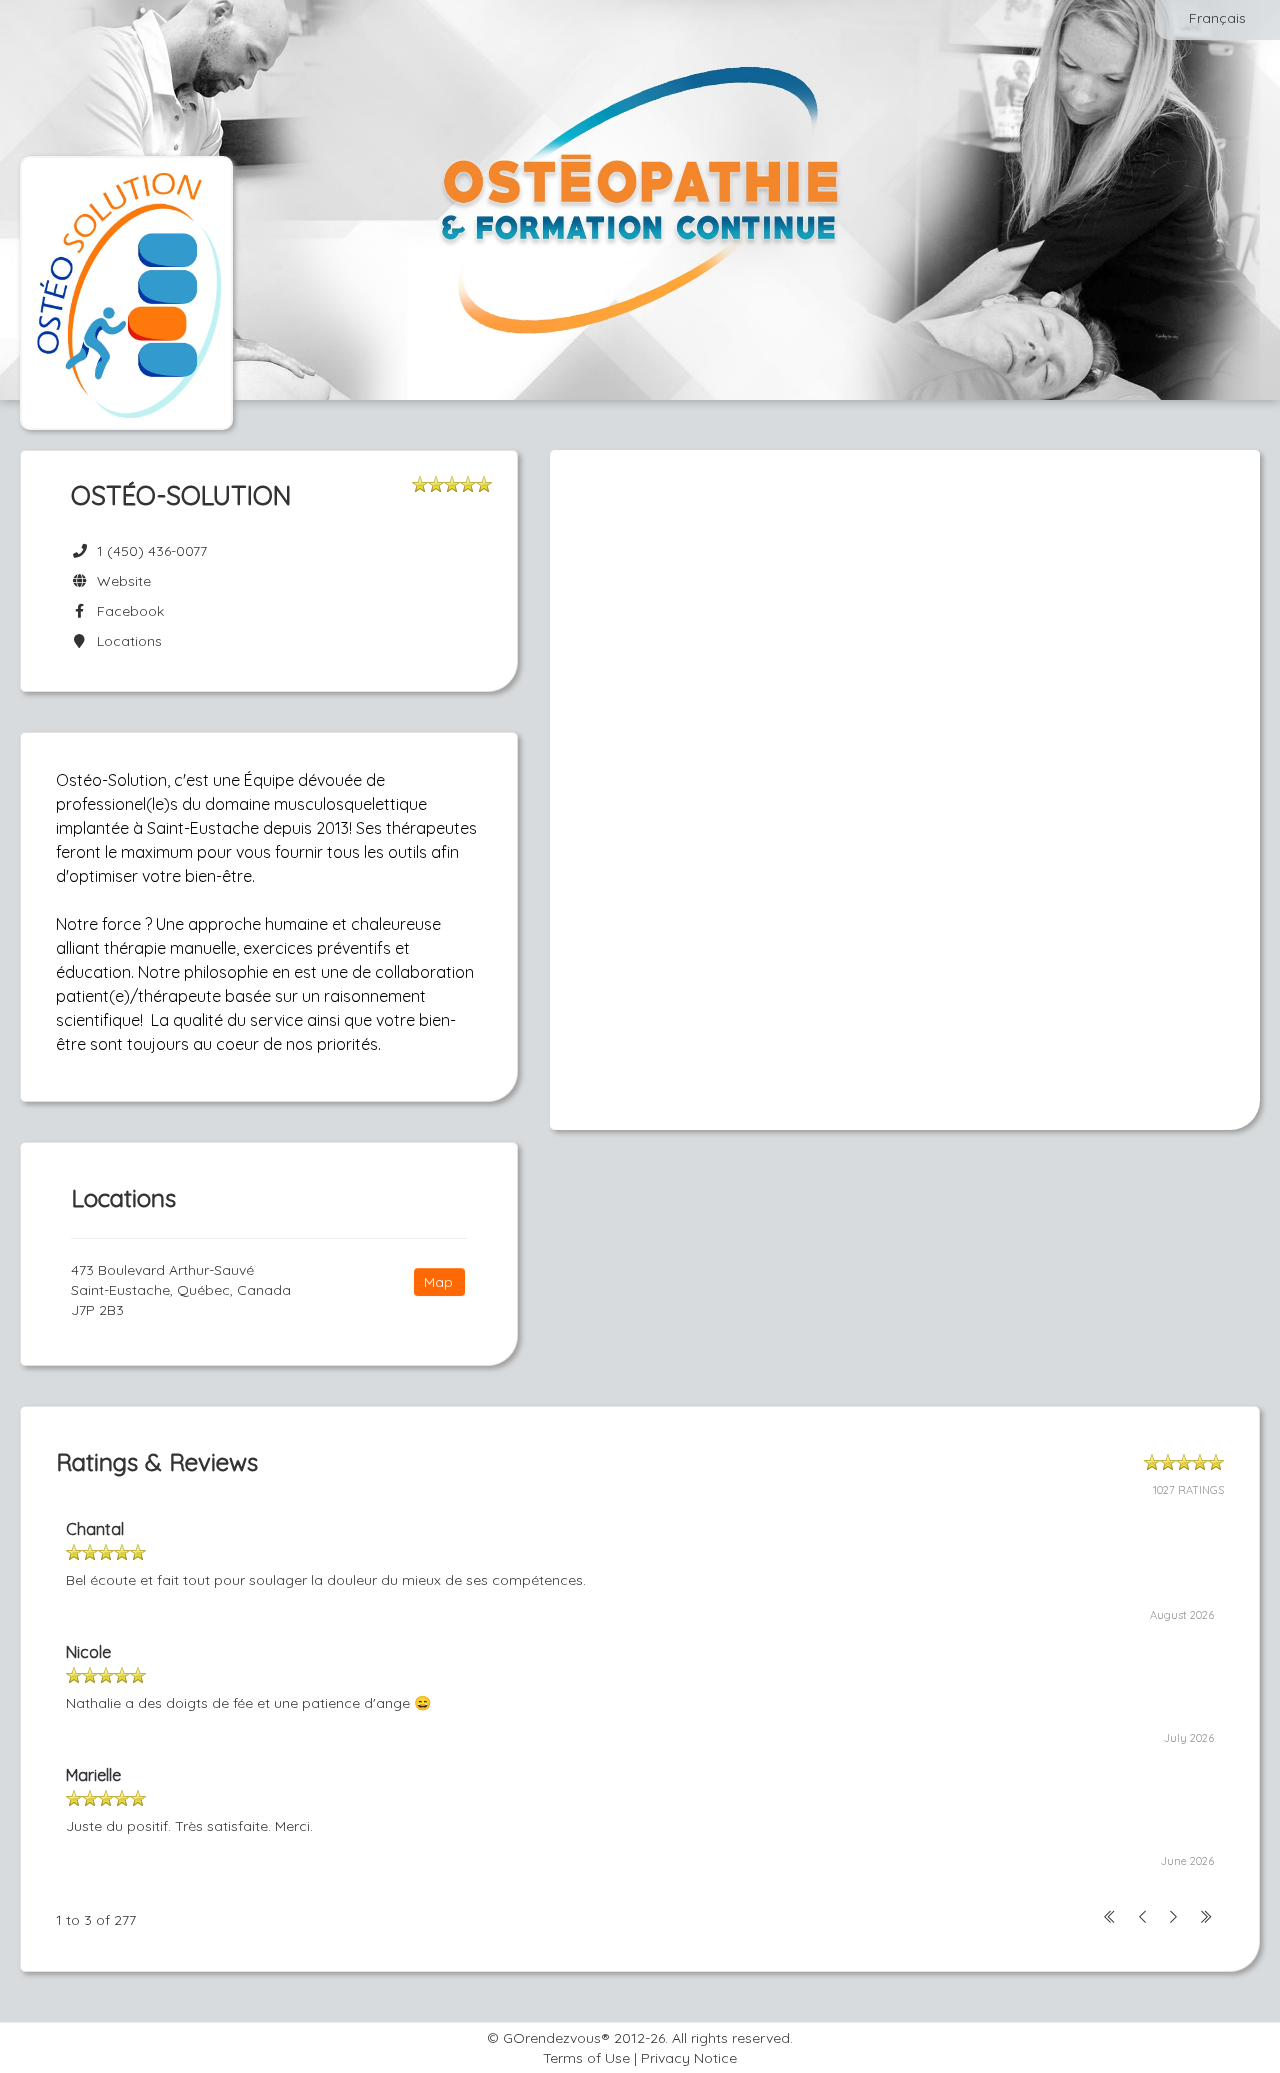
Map (438, 1282)
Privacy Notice (689, 2058)
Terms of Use (586, 2058)
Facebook (126, 611)
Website (120, 581)
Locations (125, 641)
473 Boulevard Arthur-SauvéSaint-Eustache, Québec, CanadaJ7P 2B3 (181, 1290)
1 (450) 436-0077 (152, 551)
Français (1217, 18)
